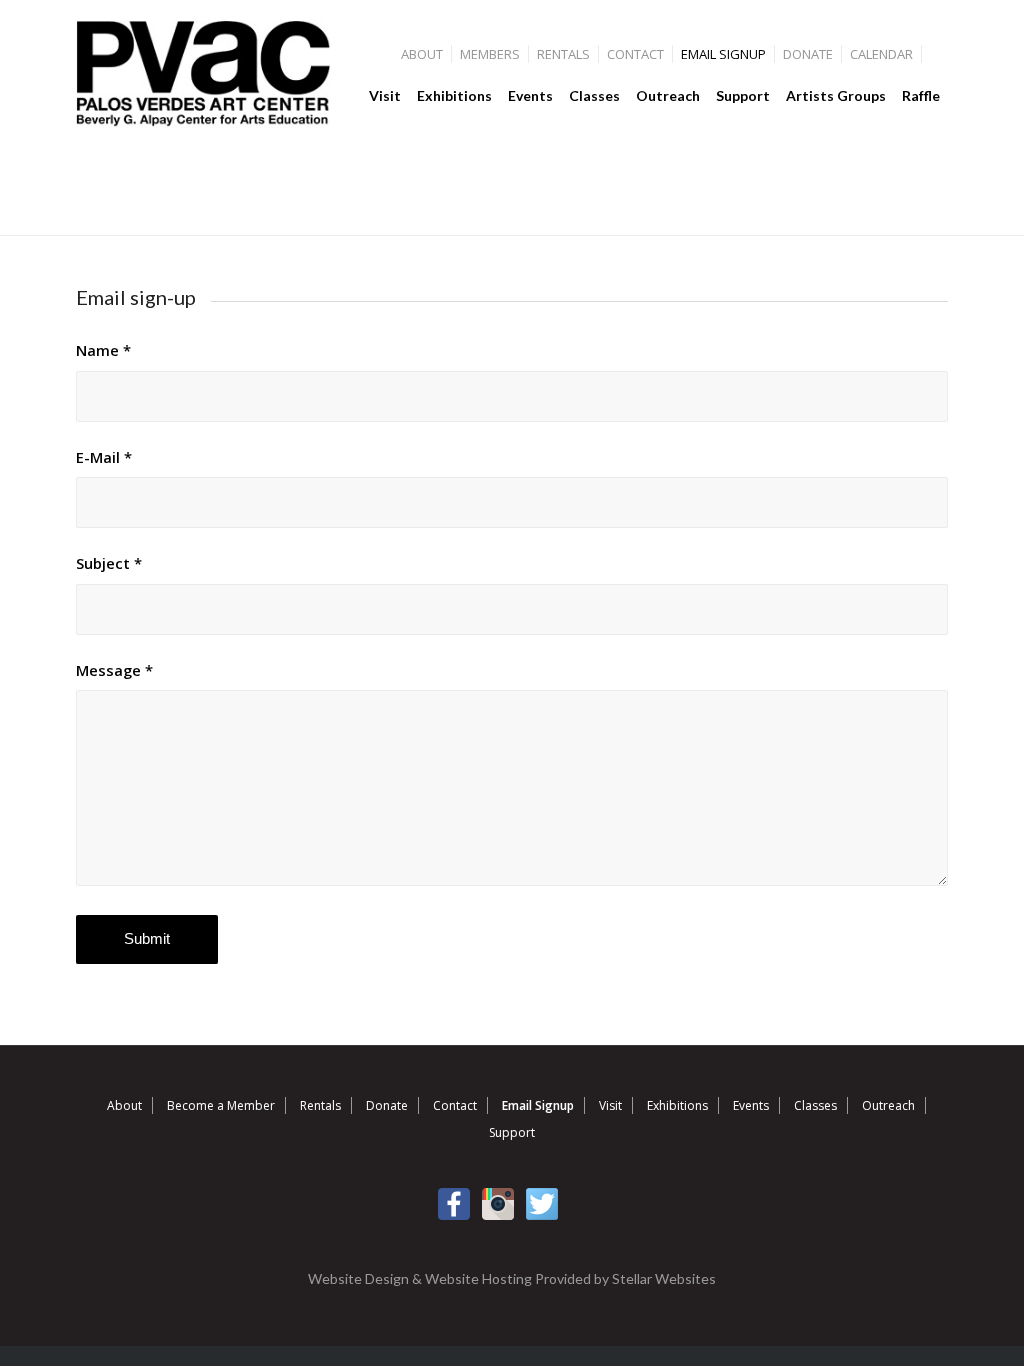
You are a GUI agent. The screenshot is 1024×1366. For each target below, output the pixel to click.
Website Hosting (478, 1278)
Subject (109, 563)
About (422, 54)
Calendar (881, 54)
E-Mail (104, 457)
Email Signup (723, 54)
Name (103, 350)
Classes (815, 1105)
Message (114, 670)
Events (751, 1105)
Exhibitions (677, 1105)
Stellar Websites (664, 1278)
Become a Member (221, 1105)
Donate (808, 54)
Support (512, 1132)
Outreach (888, 1105)
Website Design (358, 1278)
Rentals (563, 54)
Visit (610, 1105)
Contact (635, 54)
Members (490, 54)
